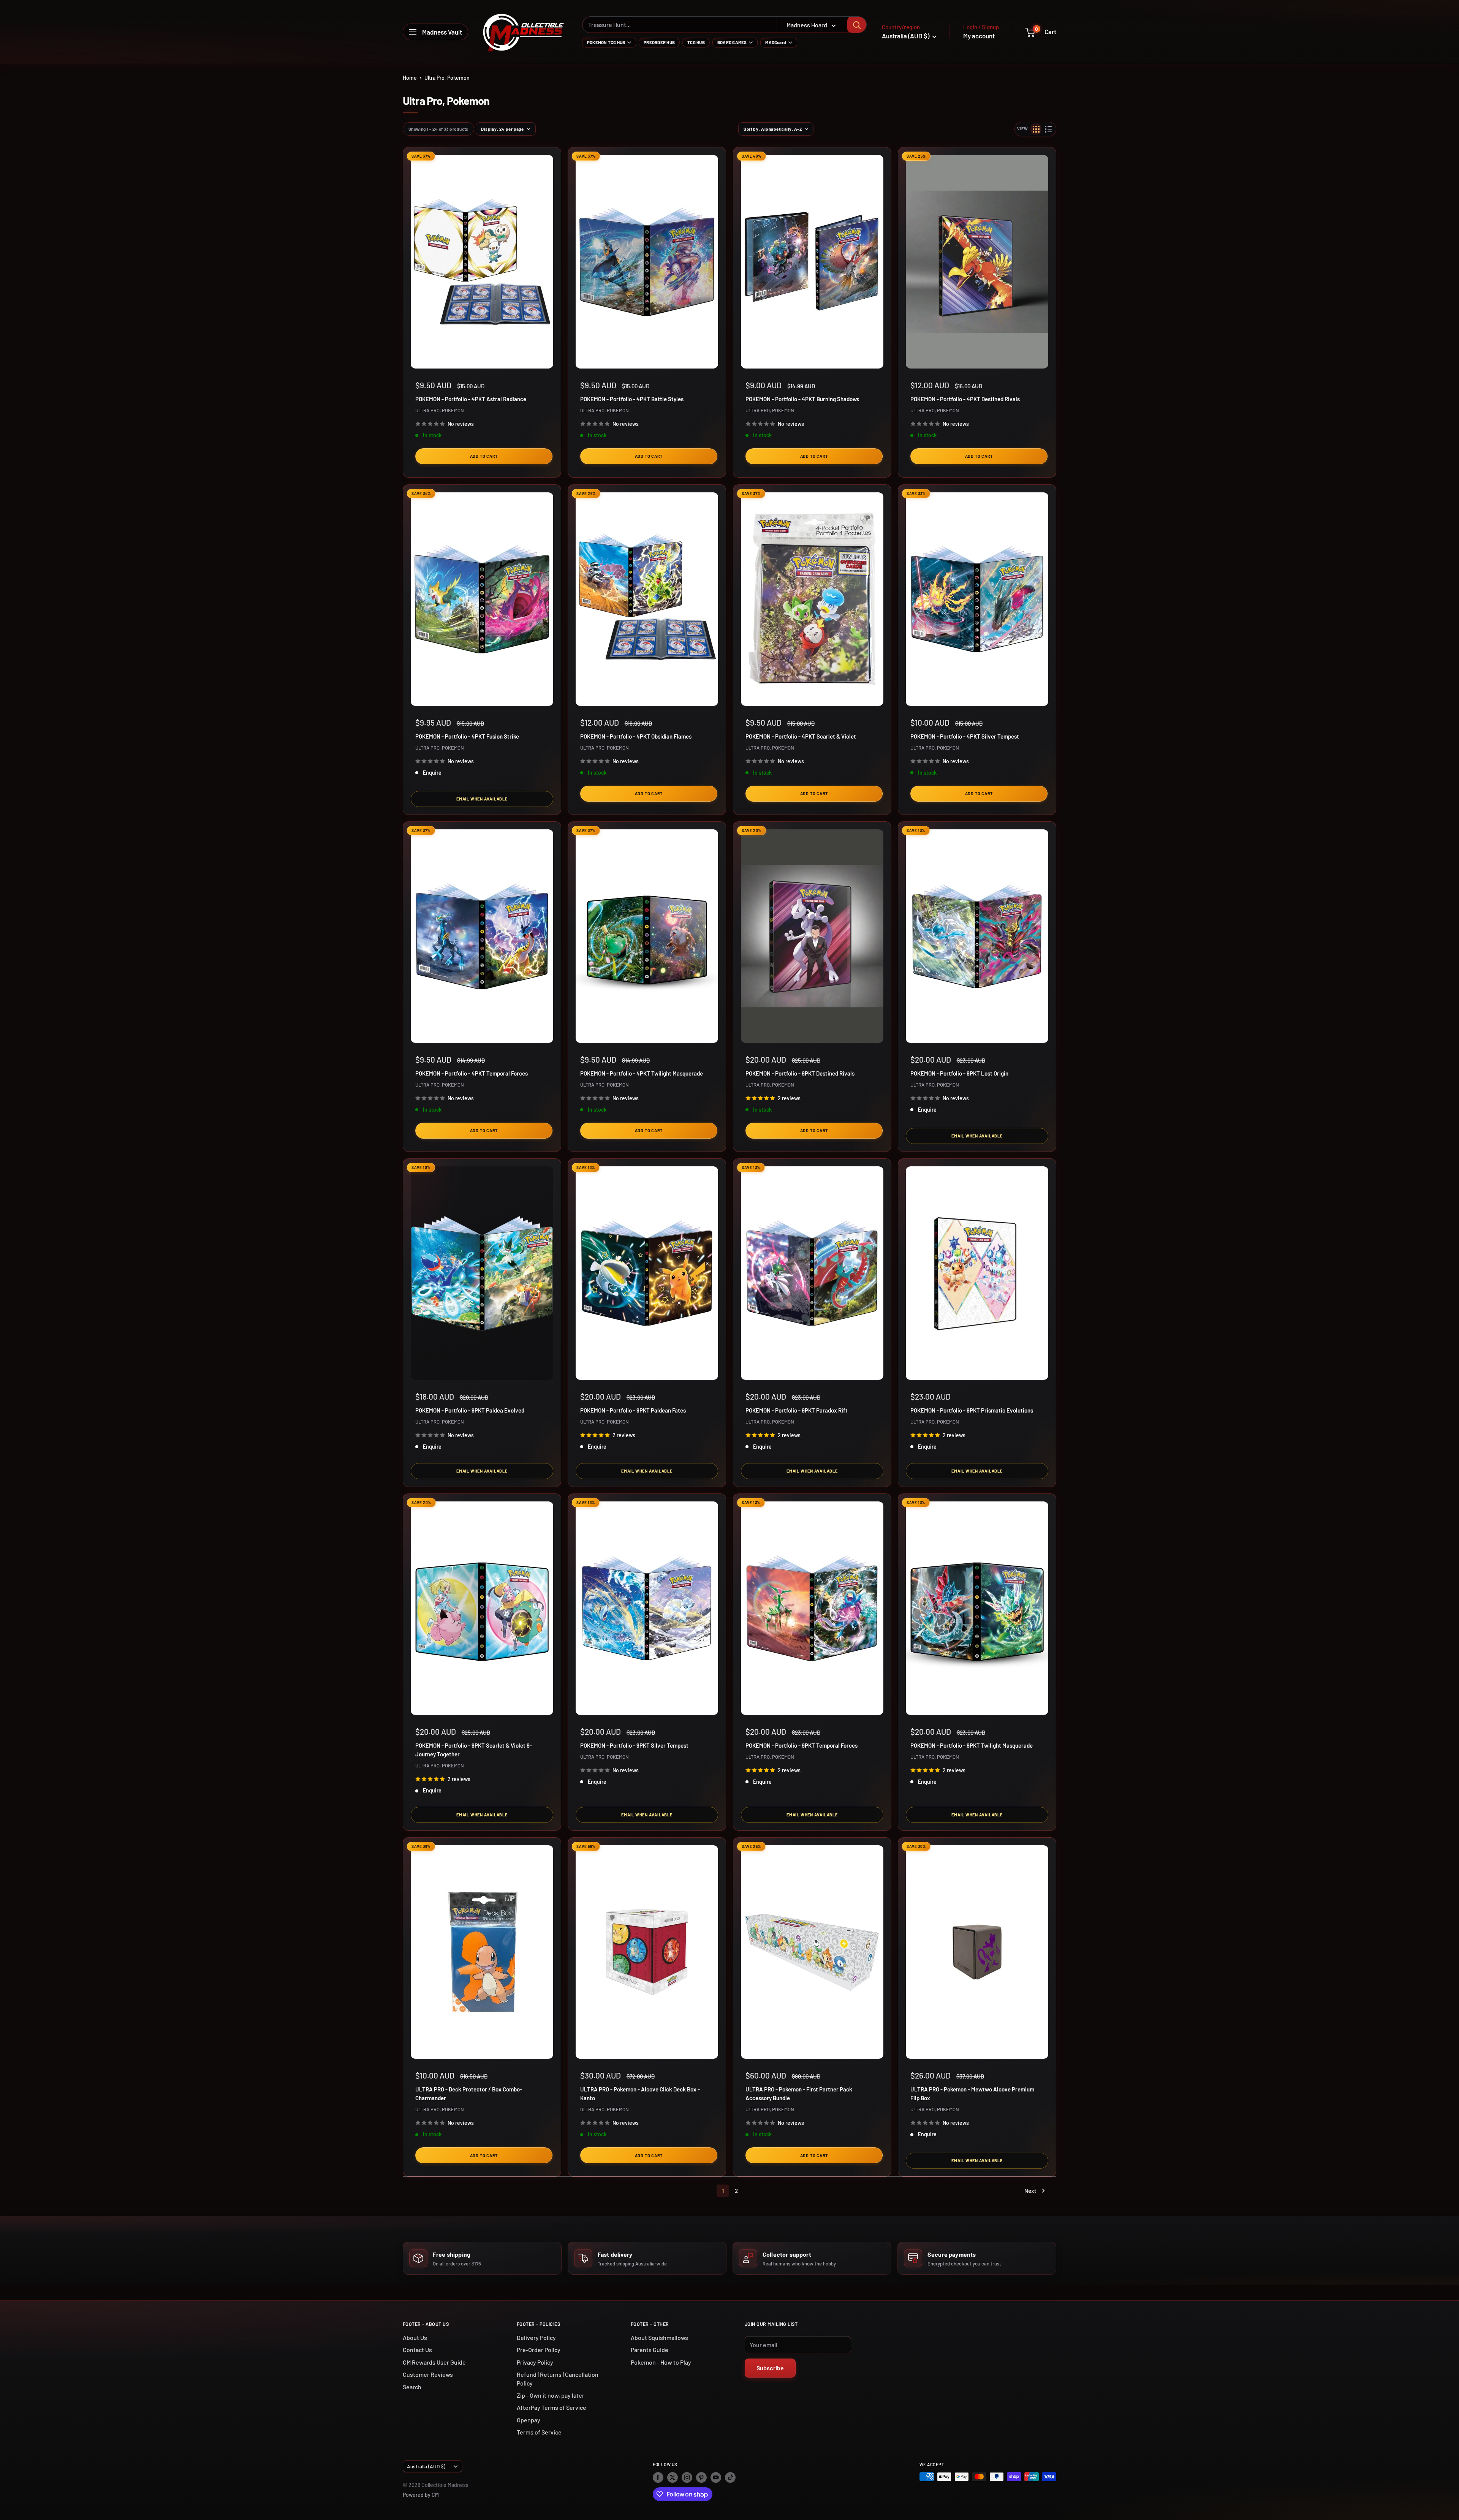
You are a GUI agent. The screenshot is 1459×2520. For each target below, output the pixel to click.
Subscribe (770, 2368)
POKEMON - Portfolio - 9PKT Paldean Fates (633, 1410)
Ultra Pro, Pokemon (447, 78)
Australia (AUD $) (426, 2466)
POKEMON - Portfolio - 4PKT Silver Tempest (965, 736)
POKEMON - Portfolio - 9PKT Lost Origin (959, 1073)
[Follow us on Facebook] (658, 2477)
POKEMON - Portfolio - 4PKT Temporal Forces (472, 1073)
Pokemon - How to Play (661, 2362)
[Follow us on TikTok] (730, 2477)
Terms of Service (539, 2432)
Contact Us (417, 2350)
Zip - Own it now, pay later (551, 2395)
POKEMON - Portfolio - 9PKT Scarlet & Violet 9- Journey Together (474, 1750)
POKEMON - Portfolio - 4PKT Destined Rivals (965, 399)
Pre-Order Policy (539, 2350)
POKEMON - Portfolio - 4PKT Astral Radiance (471, 399)
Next (1030, 2191)
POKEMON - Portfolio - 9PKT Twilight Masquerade (972, 1745)
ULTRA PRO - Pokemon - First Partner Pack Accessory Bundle (799, 2094)
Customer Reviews (428, 2374)
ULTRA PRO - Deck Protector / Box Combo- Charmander (469, 2094)
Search (412, 2387)
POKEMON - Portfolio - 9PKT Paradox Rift (797, 1410)
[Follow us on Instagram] (687, 2477)
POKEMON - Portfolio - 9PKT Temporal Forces (802, 1745)
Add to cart (484, 456)
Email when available (482, 799)
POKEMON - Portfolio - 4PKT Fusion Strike (467, 736)
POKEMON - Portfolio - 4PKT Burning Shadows (802, 399)
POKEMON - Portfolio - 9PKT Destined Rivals (800, 1073)
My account (979, 36)
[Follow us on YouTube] (716, 2477)
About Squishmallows (659, 2337)
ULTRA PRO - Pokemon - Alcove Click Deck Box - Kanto (640, 2094)
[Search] (857, 25)
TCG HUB (696, 42)
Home (410, 78)
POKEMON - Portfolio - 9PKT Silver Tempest (634, 1745)
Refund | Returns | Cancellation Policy (558, 2378)
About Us (415, 2337)
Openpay (529, 2420)
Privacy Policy (535, 2362)
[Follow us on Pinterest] (701, 2477)
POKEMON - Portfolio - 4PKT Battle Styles (632, 399)
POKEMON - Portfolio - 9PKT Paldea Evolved (470, 1410)
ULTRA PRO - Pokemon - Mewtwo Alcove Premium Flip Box (972, 2094)
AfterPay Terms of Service (551, 2407)
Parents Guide (650, 2350)
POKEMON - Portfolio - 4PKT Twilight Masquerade (642, 1073)
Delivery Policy (536, 2337)
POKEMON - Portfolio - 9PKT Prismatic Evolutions (972, 1410)
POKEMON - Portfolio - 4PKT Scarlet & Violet (801, 736)
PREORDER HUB (659, 42)
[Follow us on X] (673, 2477)
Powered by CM (421, 2495)
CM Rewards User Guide (434, 2362)
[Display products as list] (1048, 129)
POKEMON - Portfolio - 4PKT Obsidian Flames (636, 736)
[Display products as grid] (1036, 129)
